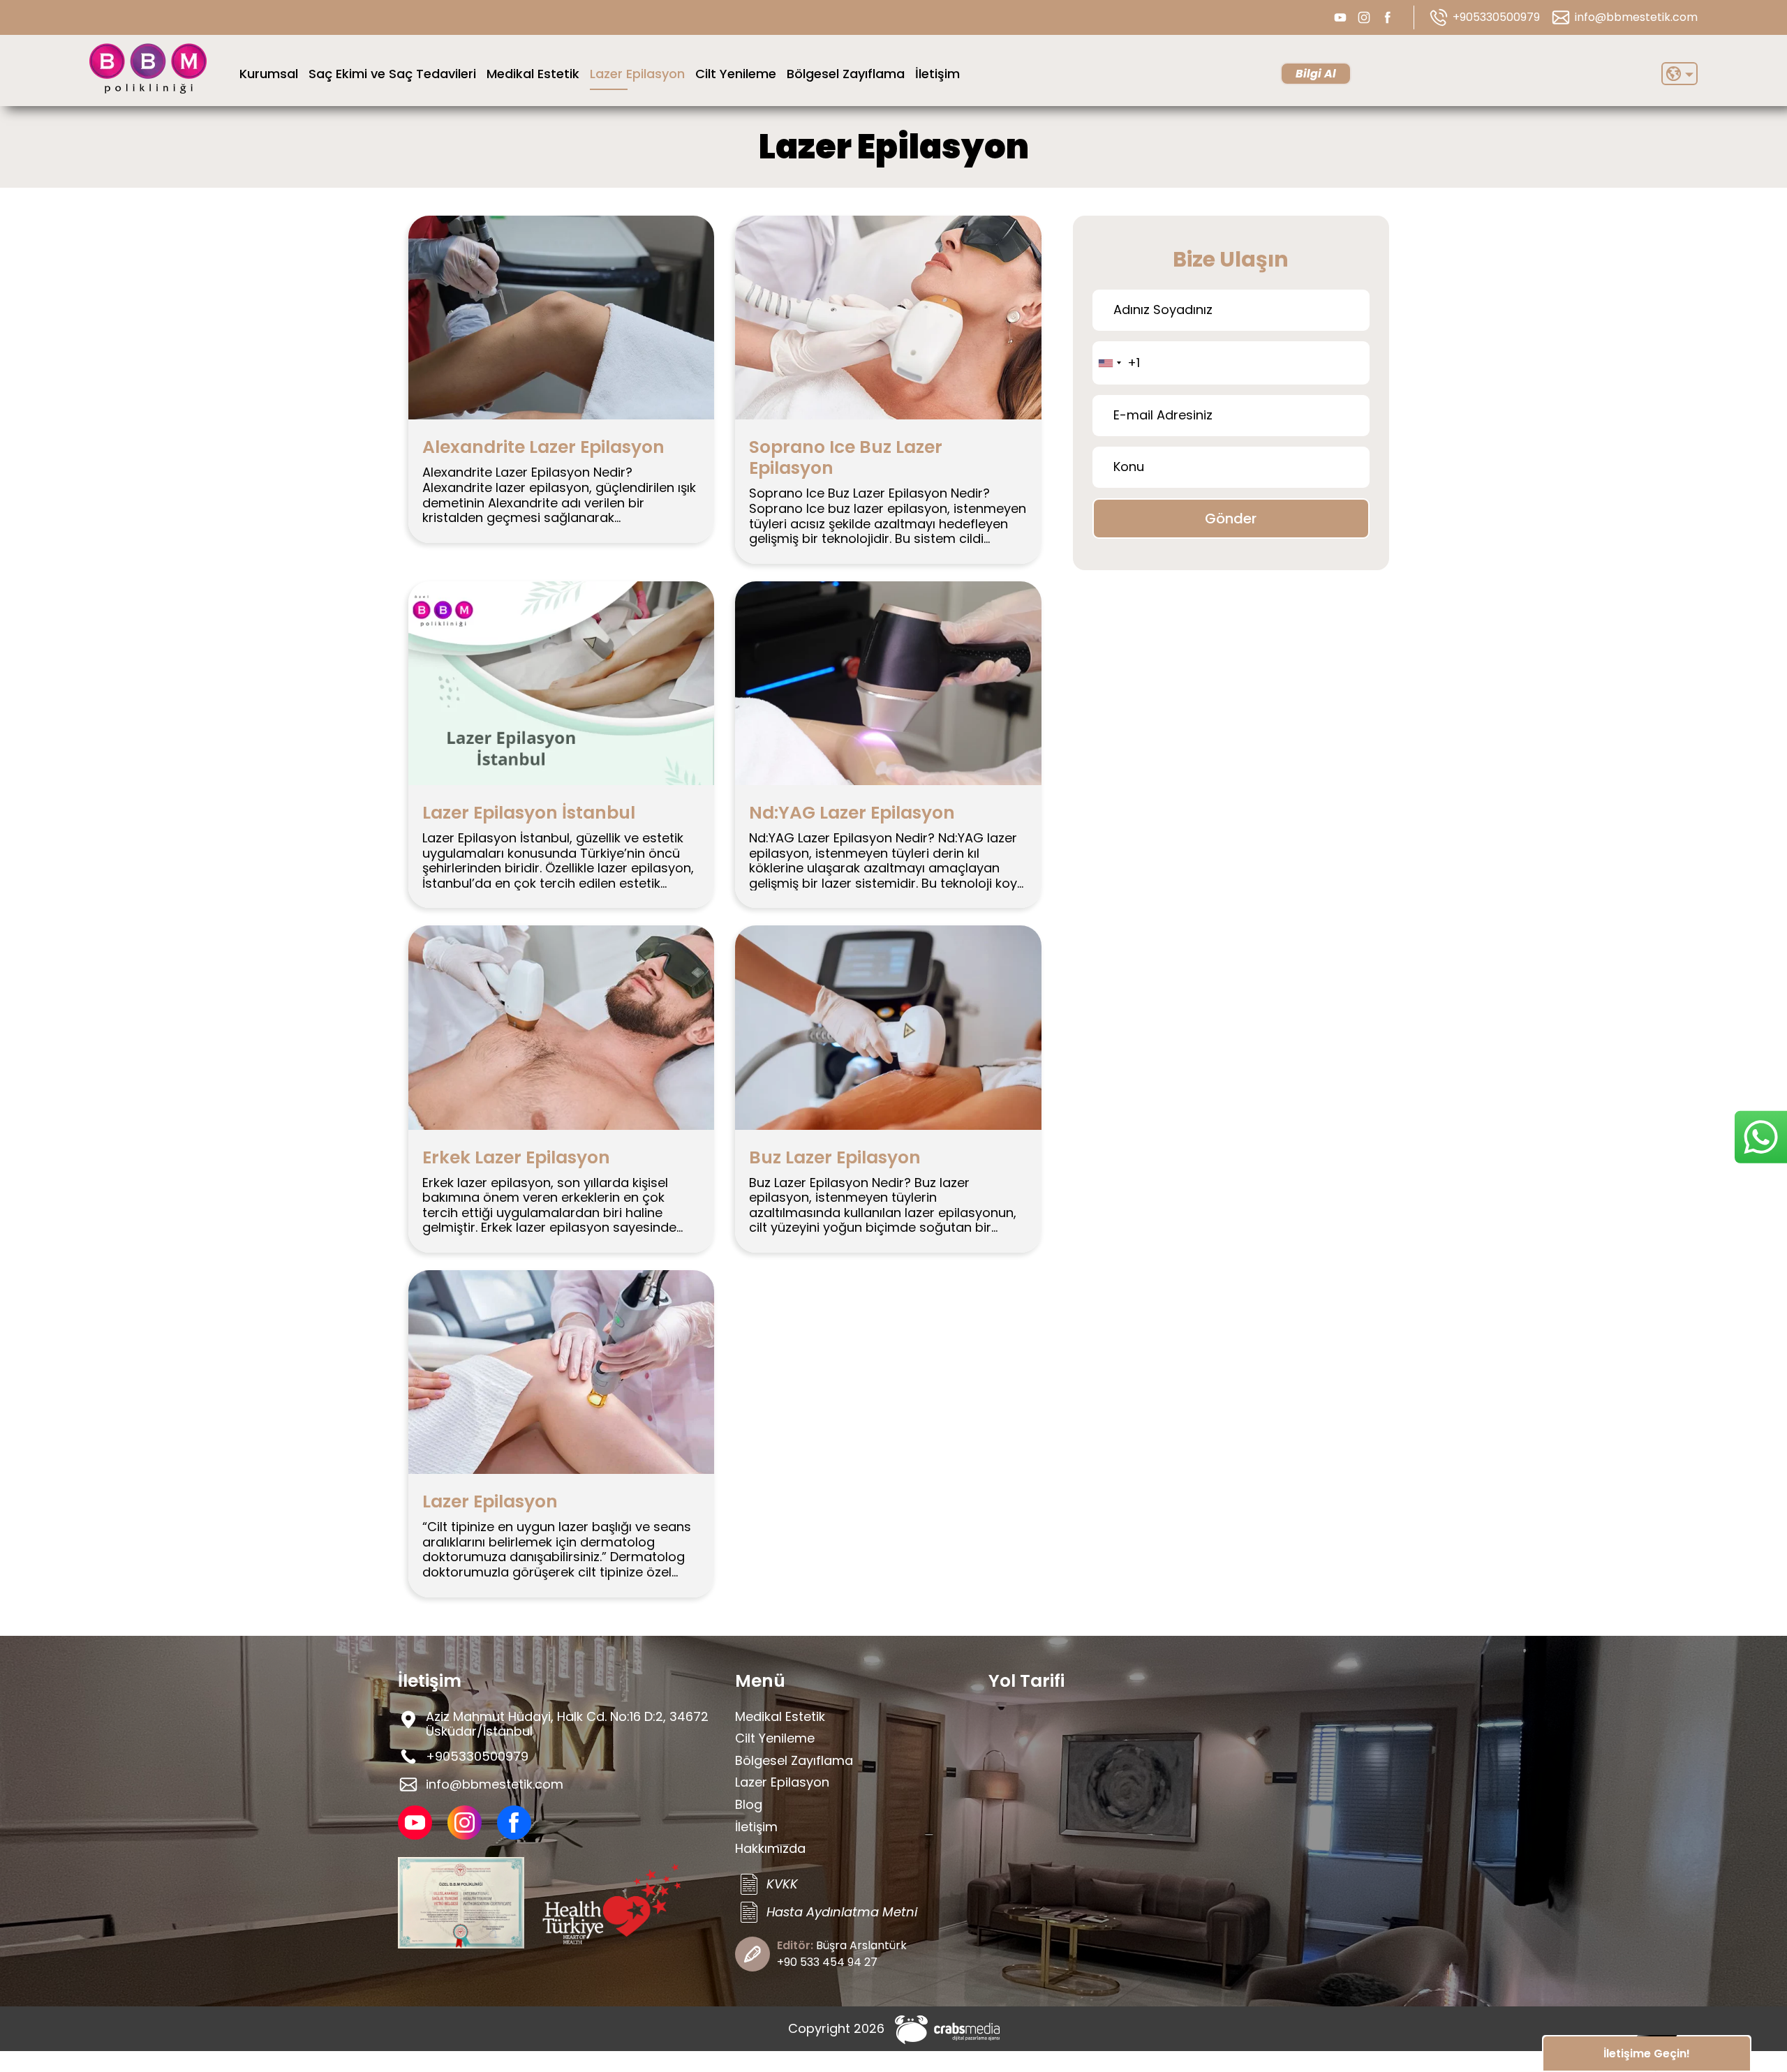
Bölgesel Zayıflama (846, 74)
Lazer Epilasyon (637, 74)
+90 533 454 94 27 (827, 1962)
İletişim (937, 74)
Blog (749, 1804)
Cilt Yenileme (736, 74)
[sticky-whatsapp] (1761, 1137)
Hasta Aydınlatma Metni (842, 1912)
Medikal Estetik (533, 74)
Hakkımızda (770, 1848)
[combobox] (1109, 363)
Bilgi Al (1316, 74)
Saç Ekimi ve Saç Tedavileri (392, 74)
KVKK (782, 1884)
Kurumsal (269, 74)
